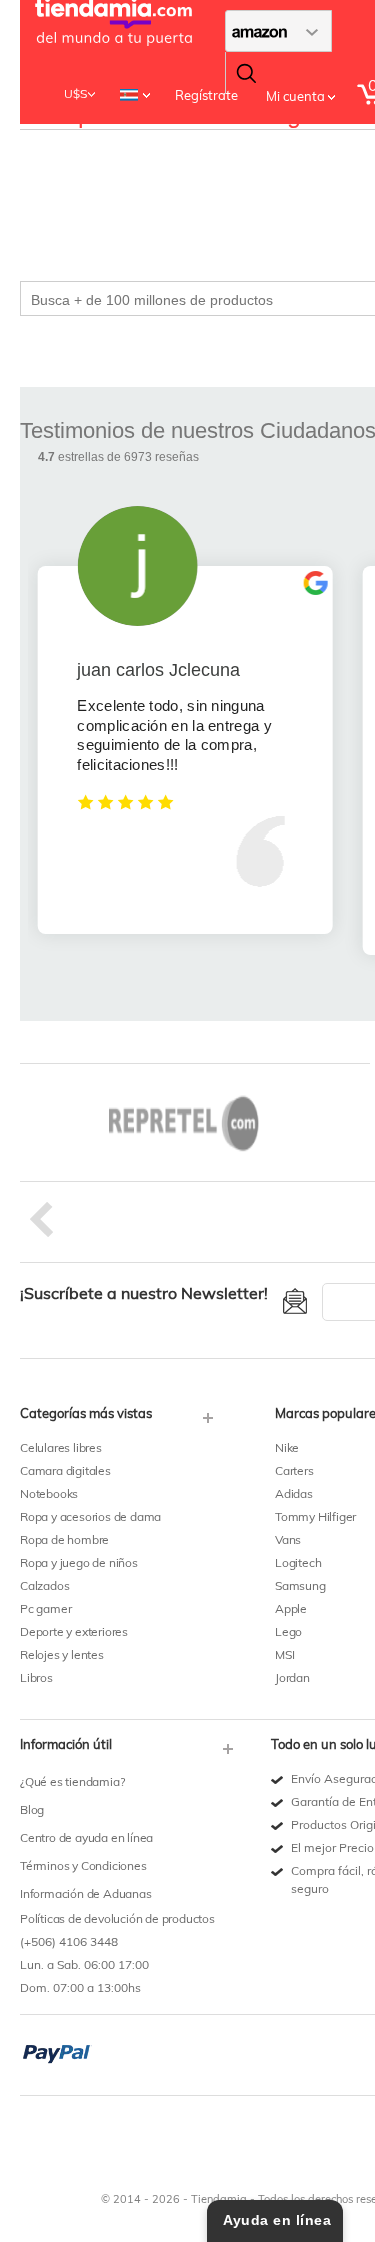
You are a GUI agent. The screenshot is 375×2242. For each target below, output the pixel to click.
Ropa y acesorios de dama (90, 1516)
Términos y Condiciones (83, 1865)
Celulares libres (61, 1447)
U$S (75, 93)
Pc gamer (45, 1608)
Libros (36, 1677)
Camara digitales (65, 1470)
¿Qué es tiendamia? (72, 1781)
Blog (32, 1809)
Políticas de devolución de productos (117, 1918)
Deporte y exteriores (74, 1631)
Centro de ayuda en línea (86, 1837)
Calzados (44, 1585)
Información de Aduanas (86, 1893)
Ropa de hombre (64, 1539)
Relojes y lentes (62, 1654)
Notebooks (49, 1493)
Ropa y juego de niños (79, 1562)
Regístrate (206, 95)
